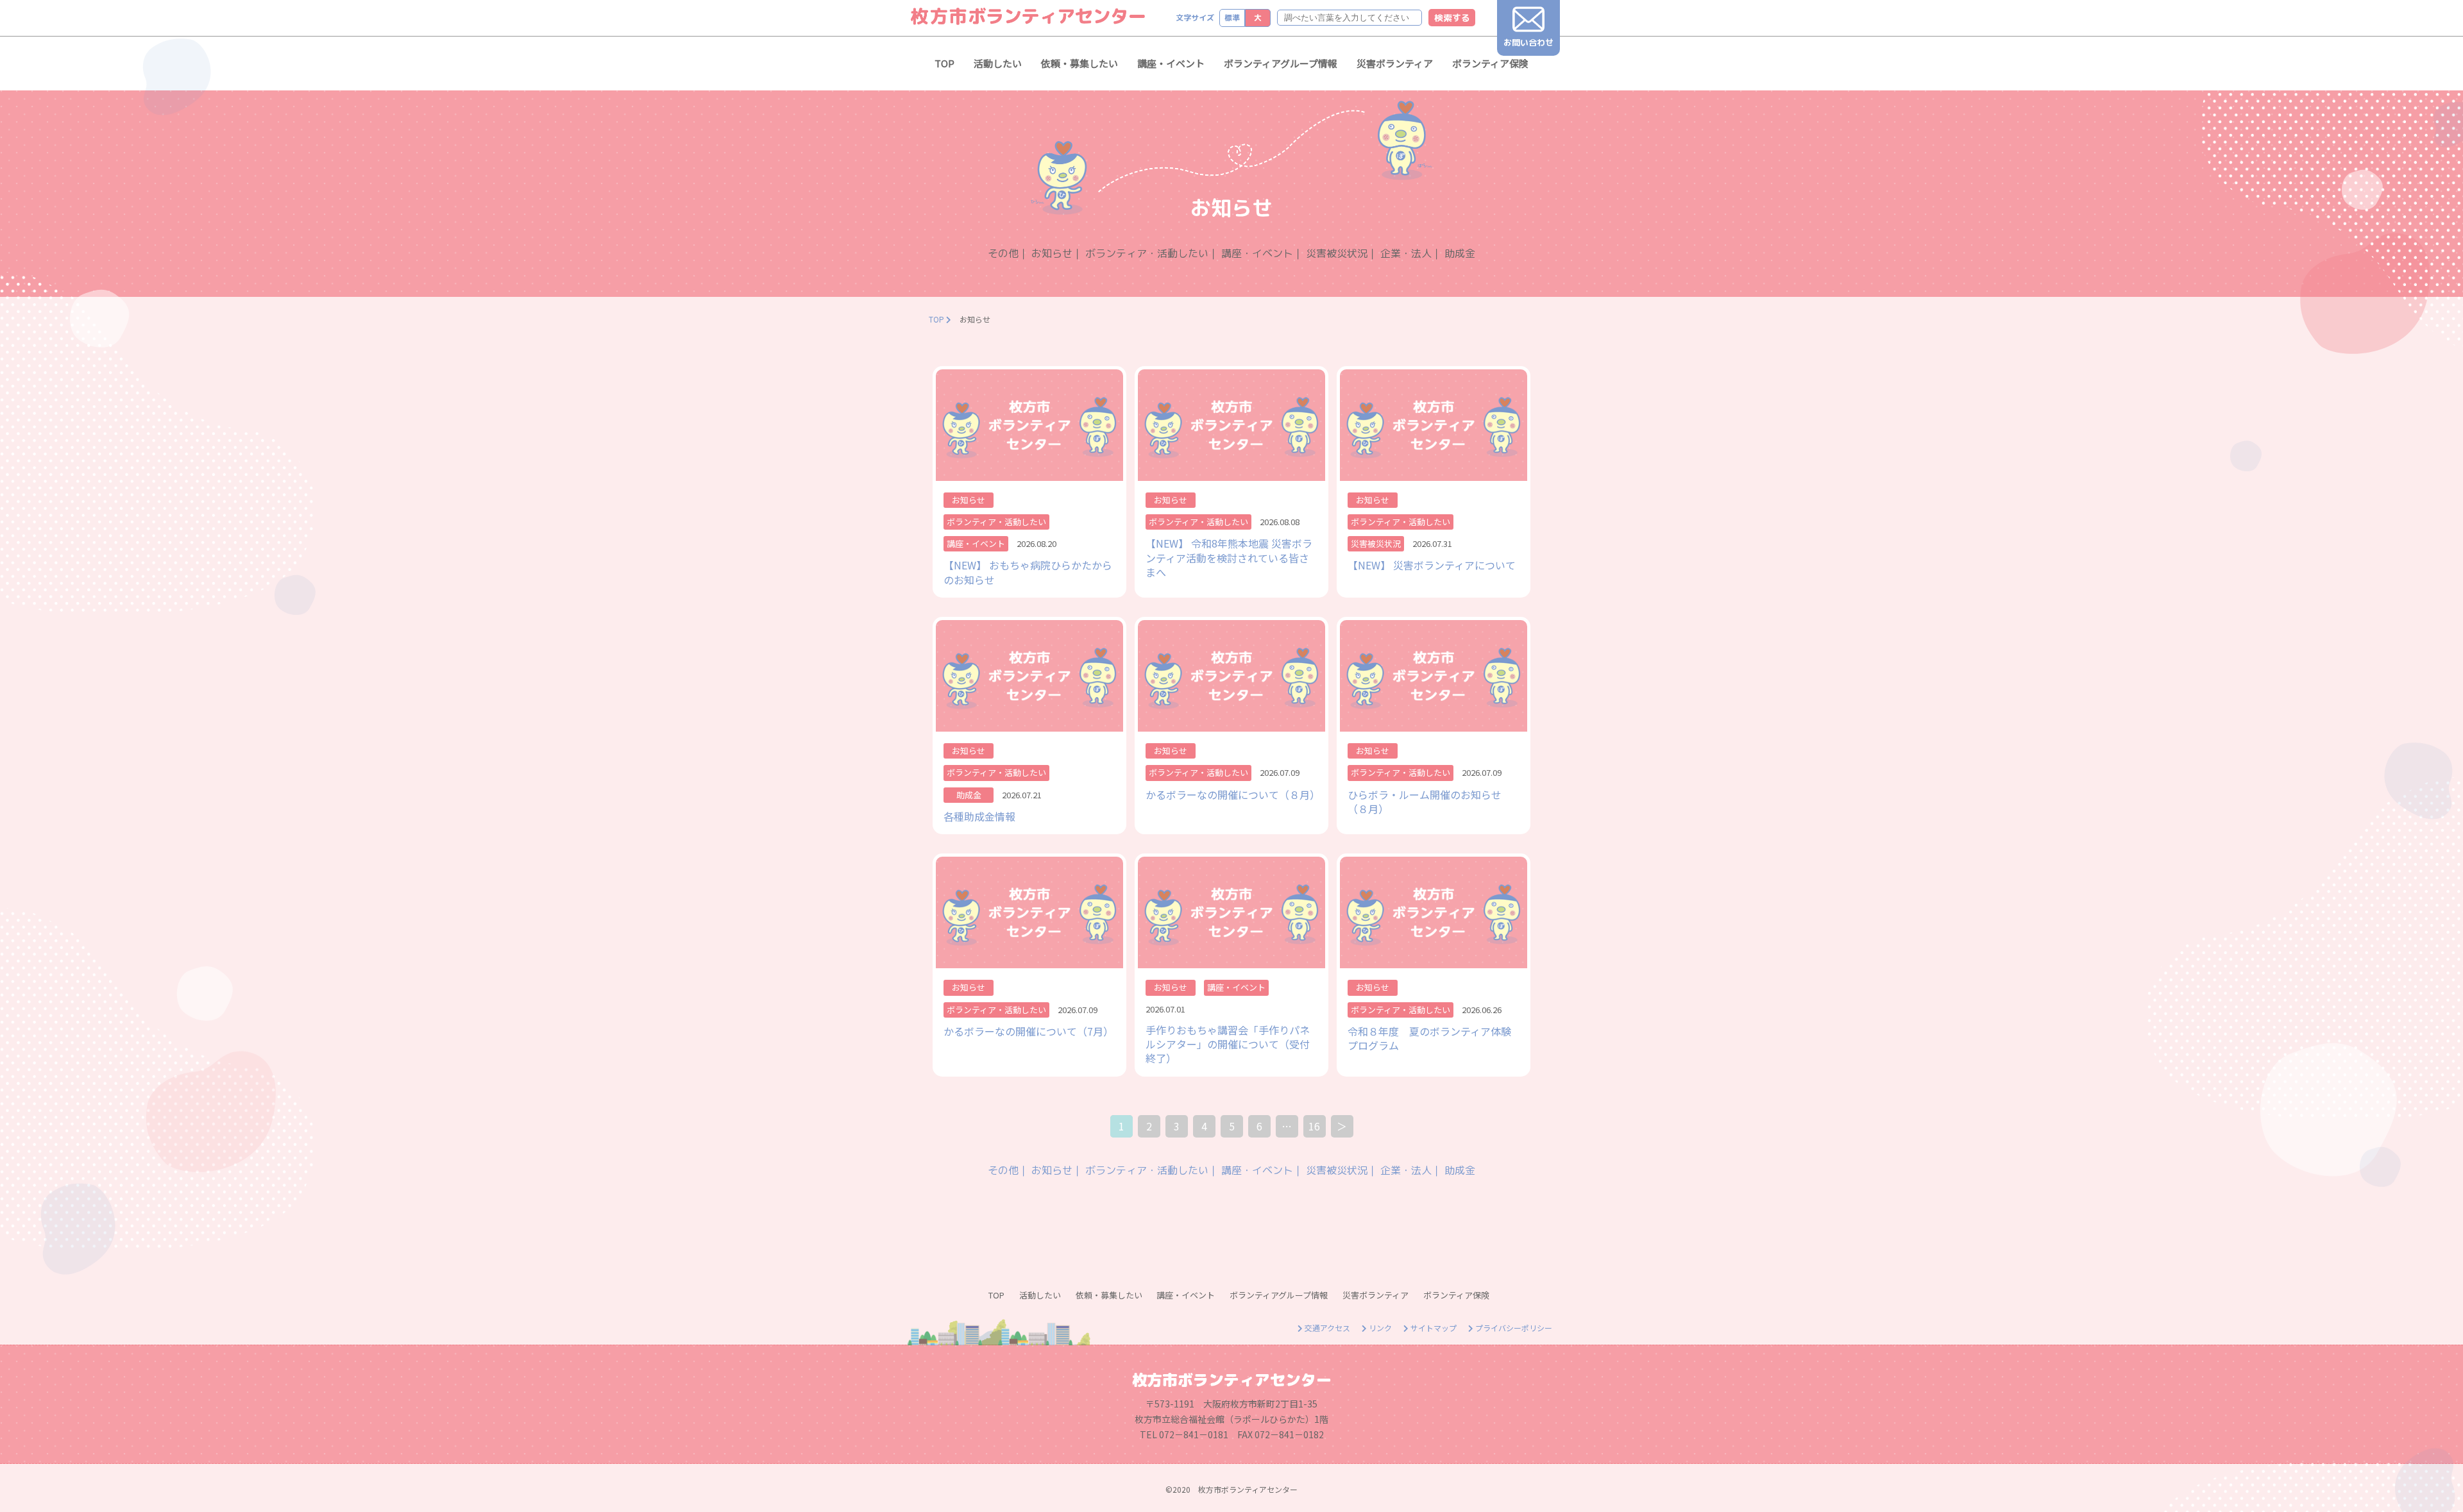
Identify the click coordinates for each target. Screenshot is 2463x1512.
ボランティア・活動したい (1147, 253)
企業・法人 (1406, 253)
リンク (1379, 1328)
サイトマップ (1433, 1328)
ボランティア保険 (1490, 63)
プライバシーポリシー (1513, 1328)
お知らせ (1052, 253)
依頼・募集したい (1079, 63)
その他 (1003, 253)
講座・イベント (1171, 63)
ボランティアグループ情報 (1281, 63)
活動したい (998, 63)
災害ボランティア (1395, 63)
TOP (944, 63)
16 (1314, 1126)
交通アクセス (1326, 1328)
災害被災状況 (1337, 253)
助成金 (1460, 253)
